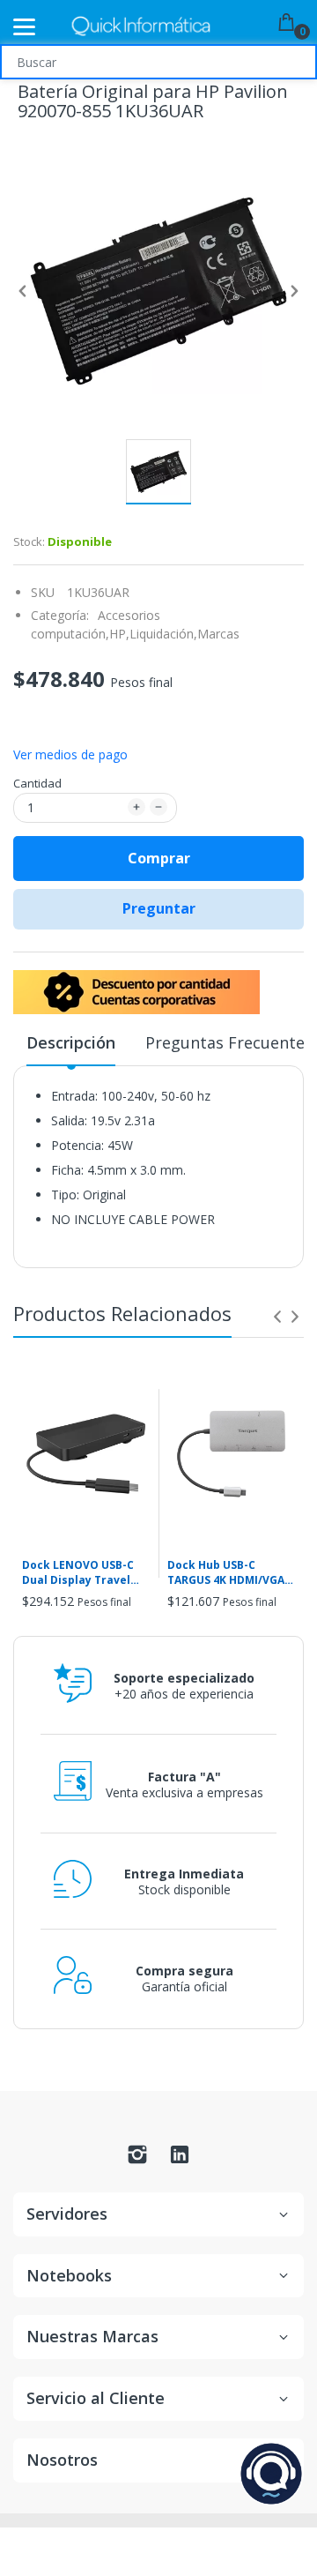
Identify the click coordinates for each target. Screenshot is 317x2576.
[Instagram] (137, 2159)
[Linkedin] (180, 2159)
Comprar (159, 858)
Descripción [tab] (71, 1042)
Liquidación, (163, 634)
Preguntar (159, 908)
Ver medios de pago (70, 755)
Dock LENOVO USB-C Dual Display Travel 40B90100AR (78, 1573)
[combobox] (158, 62)
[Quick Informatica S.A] (141, 27)
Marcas (218, 634)
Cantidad (37, 783)
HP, (119, 634)
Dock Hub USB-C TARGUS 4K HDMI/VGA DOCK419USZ (226, 1573)
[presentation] (277, 1317)
